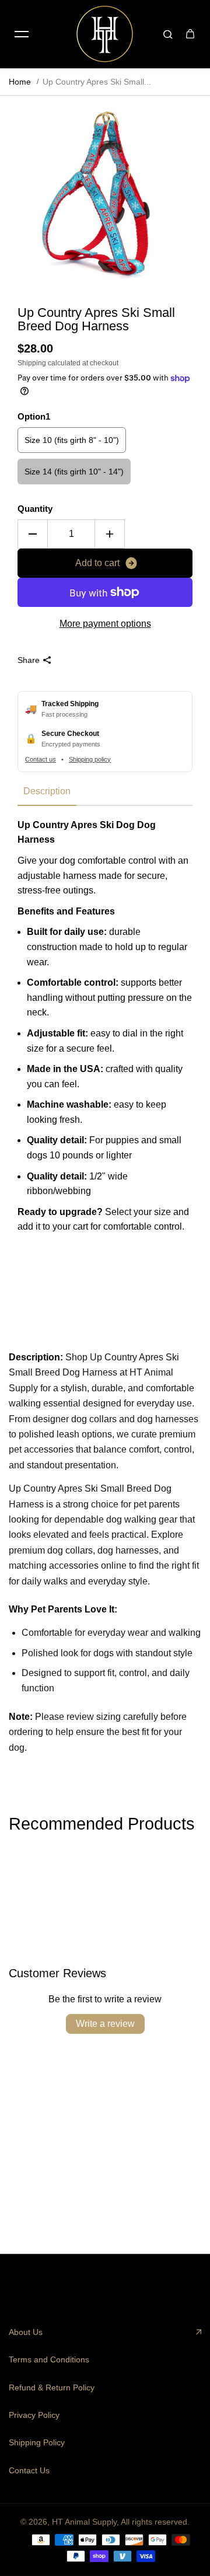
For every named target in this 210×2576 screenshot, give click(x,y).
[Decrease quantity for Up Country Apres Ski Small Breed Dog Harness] (33, 534)
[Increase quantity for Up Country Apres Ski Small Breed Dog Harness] (110, 534)
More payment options (105, 624)
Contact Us (29, 2470)
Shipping (32, 363)
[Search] (168, 34)
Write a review (105, 2024)
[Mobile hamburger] (22, 34)
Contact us (41, 759)
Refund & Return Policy (52, 2387)
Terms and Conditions (49, 2359)
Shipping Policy (37, 2442)
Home (20, 82)
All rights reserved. (155, 2522)
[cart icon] (190, 34)
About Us (26, 2332)
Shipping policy (90, 759)
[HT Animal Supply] (105, 34)
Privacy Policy (34, 2415)
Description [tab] (47, 791)
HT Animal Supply (84, 2522)
